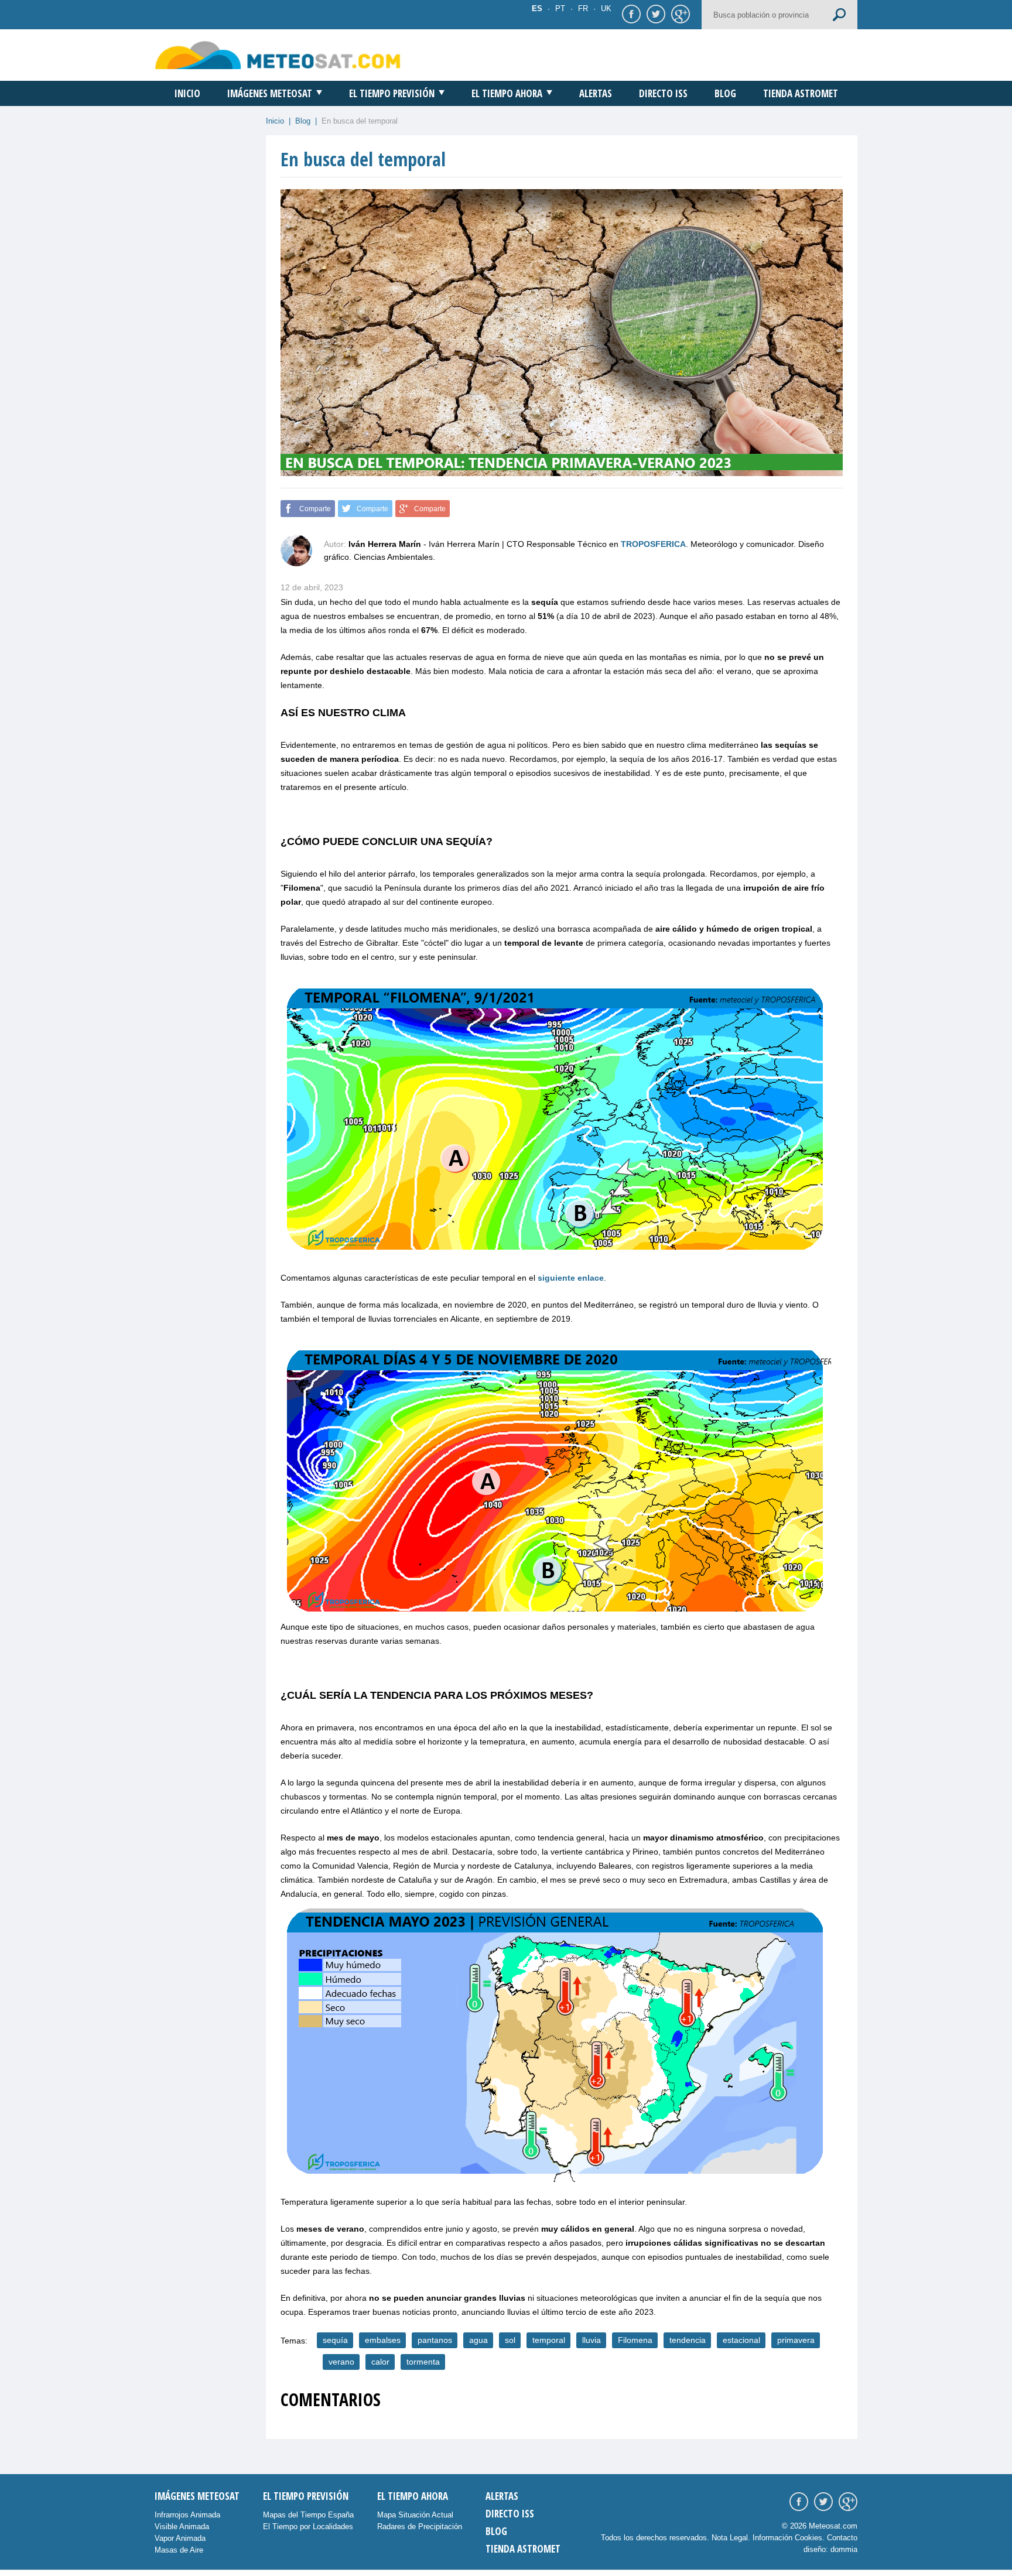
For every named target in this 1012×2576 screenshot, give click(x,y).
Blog (725, 93)
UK (606, 8)
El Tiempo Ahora (507, 93)
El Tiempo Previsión (392, 93)
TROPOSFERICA (653, 544)
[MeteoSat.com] (278, 55)
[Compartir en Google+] (679, 13)
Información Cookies (787, 2538)
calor (380, 2362)
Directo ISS (663, 93)
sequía (335, 2340)
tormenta (423, 2362)
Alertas (596, 93)
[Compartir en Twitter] (654, 13)
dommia (844, 2549)
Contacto (842, 2538)
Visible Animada (182, 2527)
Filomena (635, 2340)
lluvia (592, 2340)
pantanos (435, 2340)
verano (341, 2362)
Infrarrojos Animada (187, 2515)
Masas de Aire (179, 2550)
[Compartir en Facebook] (630, 13)
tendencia (688, 2340)
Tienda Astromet (801, 93)
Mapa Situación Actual (415, 2515)
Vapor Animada (180, 2538)
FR (583, 8)
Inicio (187, 93)
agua (478, 2340)
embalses (383, 2340)
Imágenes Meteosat (270, 93)
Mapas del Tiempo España (308, 2515)
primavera (796, 2340)
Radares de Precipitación (420, 2527)
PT (560, 8)
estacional (741, 2340)
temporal (549, 2340)
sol (510, 2340)
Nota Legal (730, 2538)
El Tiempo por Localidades (308, 2527)
